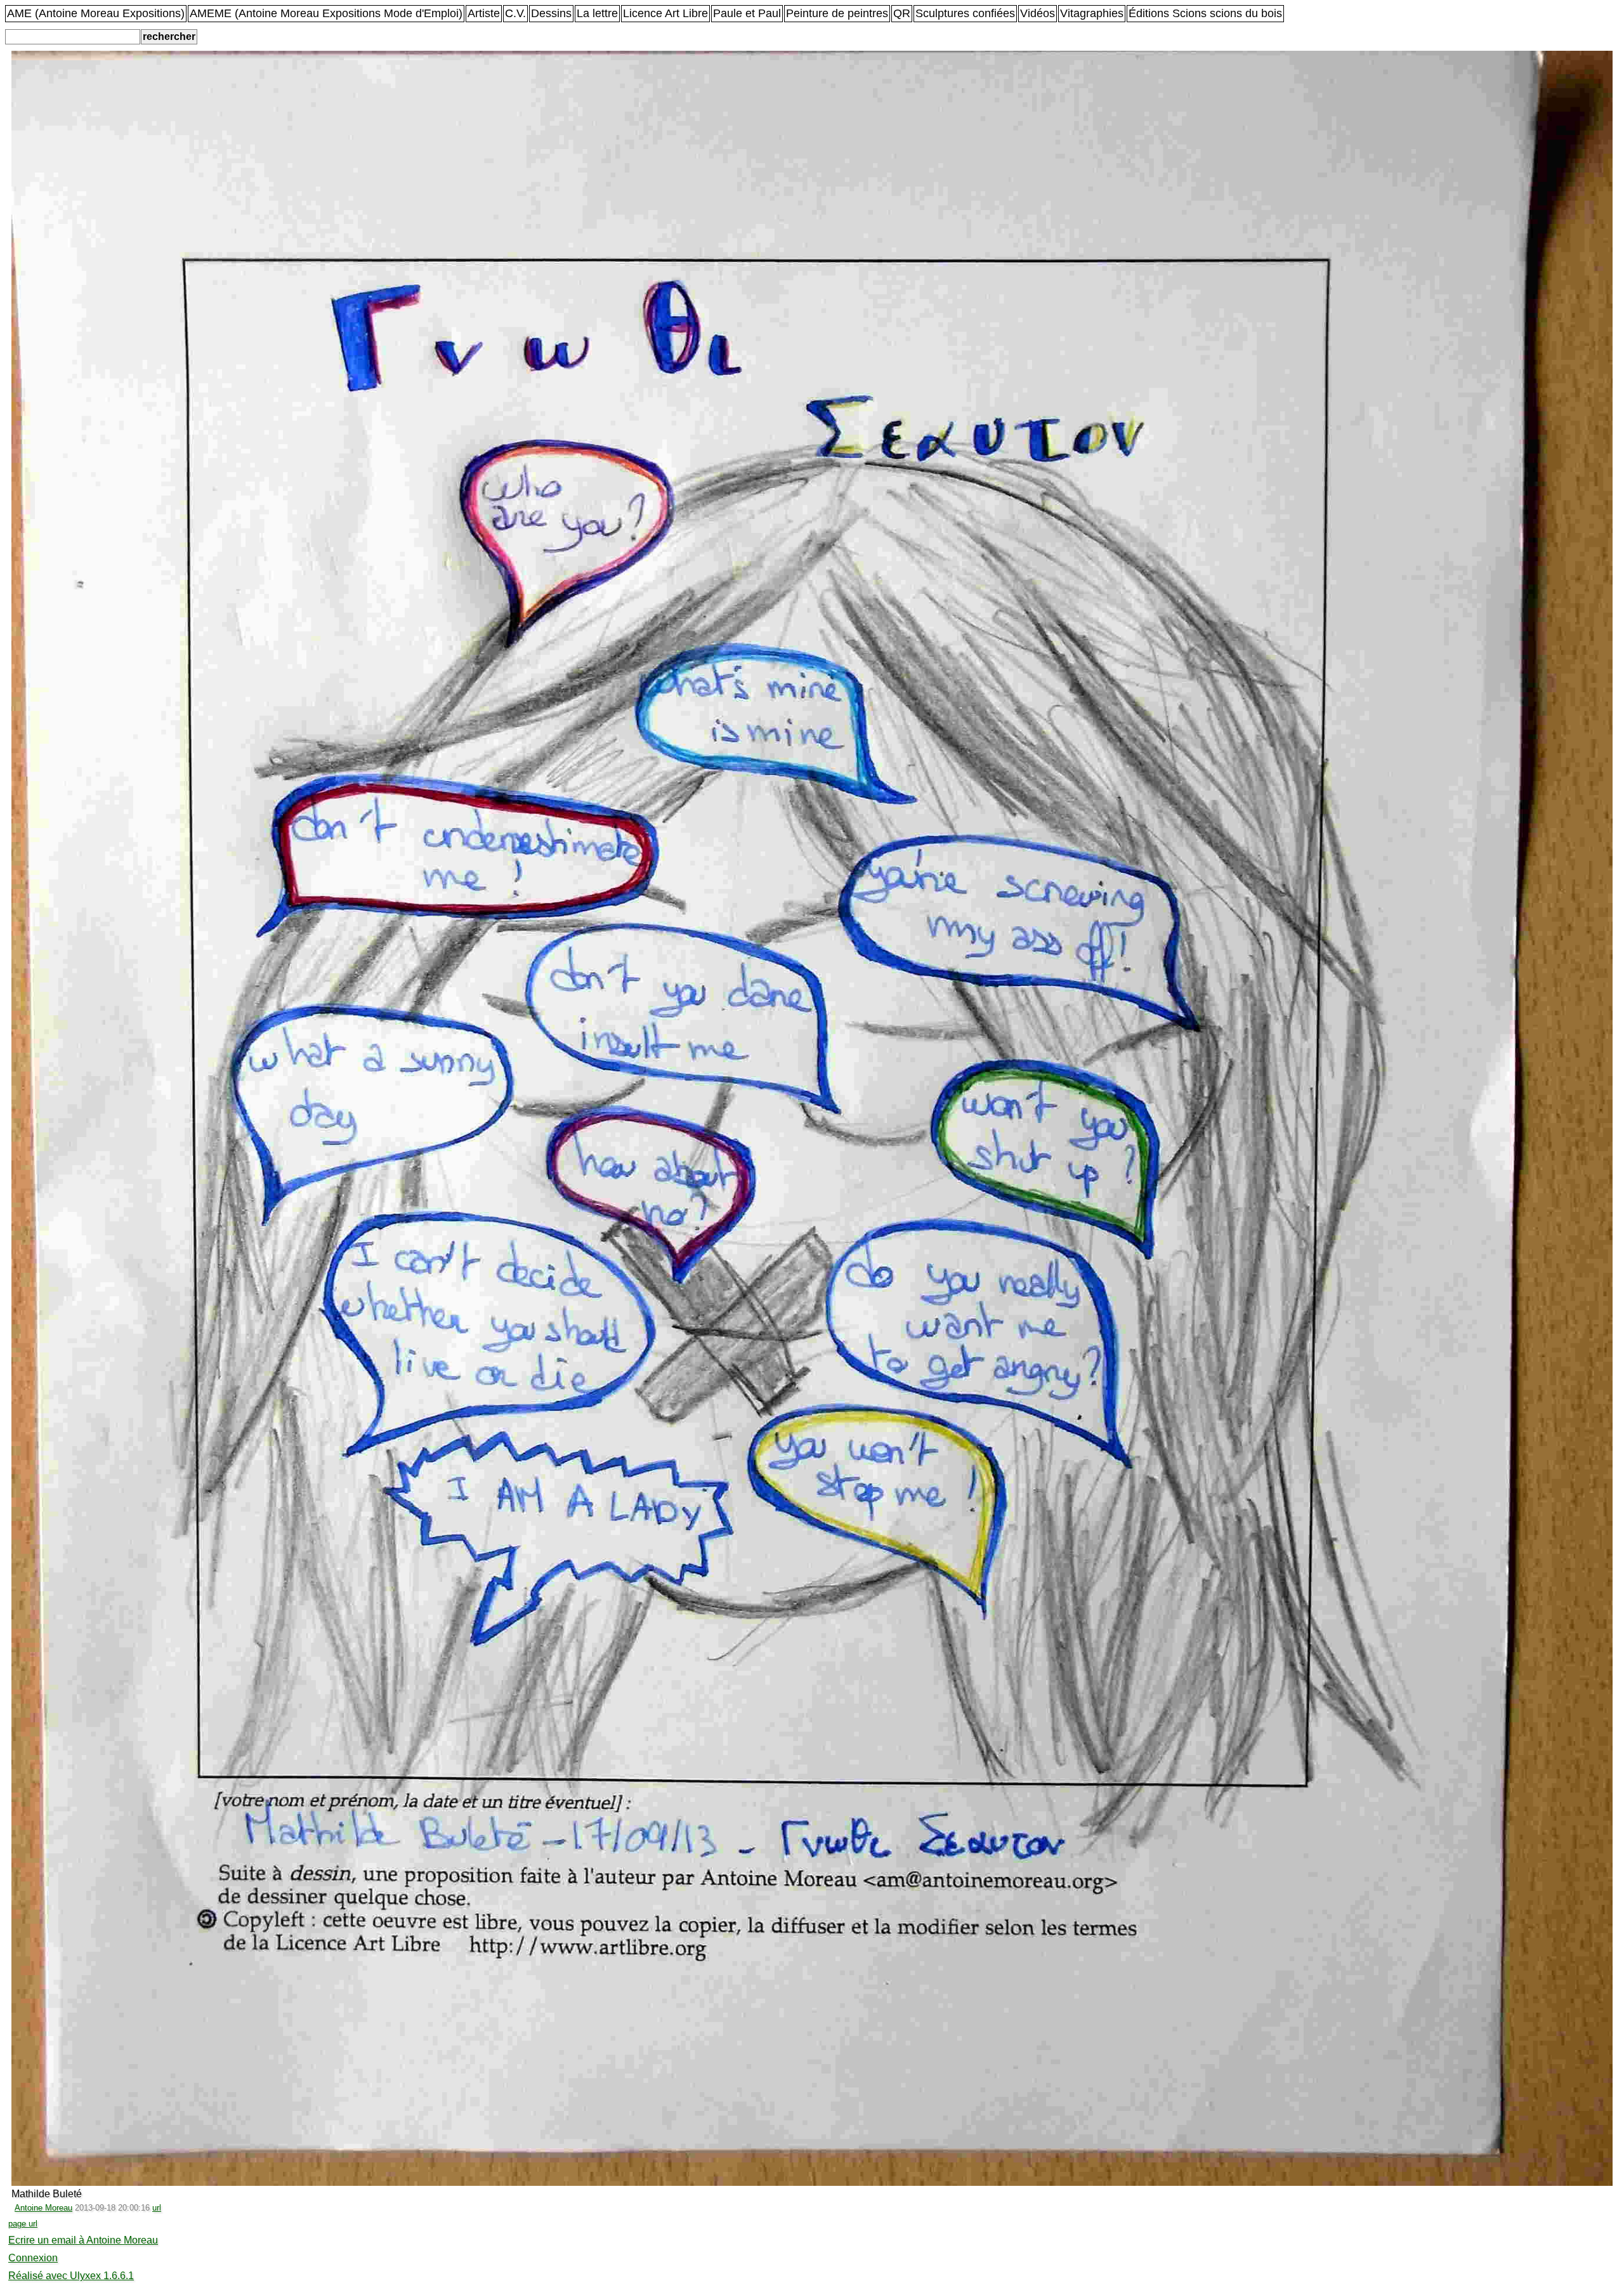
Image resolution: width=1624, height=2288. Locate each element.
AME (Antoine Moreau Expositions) (96, 13)
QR (902, 13)
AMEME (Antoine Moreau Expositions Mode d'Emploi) (326, 13)
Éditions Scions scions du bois (1205, 13)
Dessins (551, 13)
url (157, 2208)
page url (23, 2224)
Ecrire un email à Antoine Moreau (83, 2240)
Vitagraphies (1092, 13)
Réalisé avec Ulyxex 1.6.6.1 (71, 2276)
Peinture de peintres (837, 13)
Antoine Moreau (43, 2208)
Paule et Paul (747, 13)
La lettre (597, 13)
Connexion (33, 2258)
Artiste (484, 13)
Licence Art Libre (665, 13)
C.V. (515, 13)
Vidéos (1038, 13)
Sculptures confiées (965, 13)
